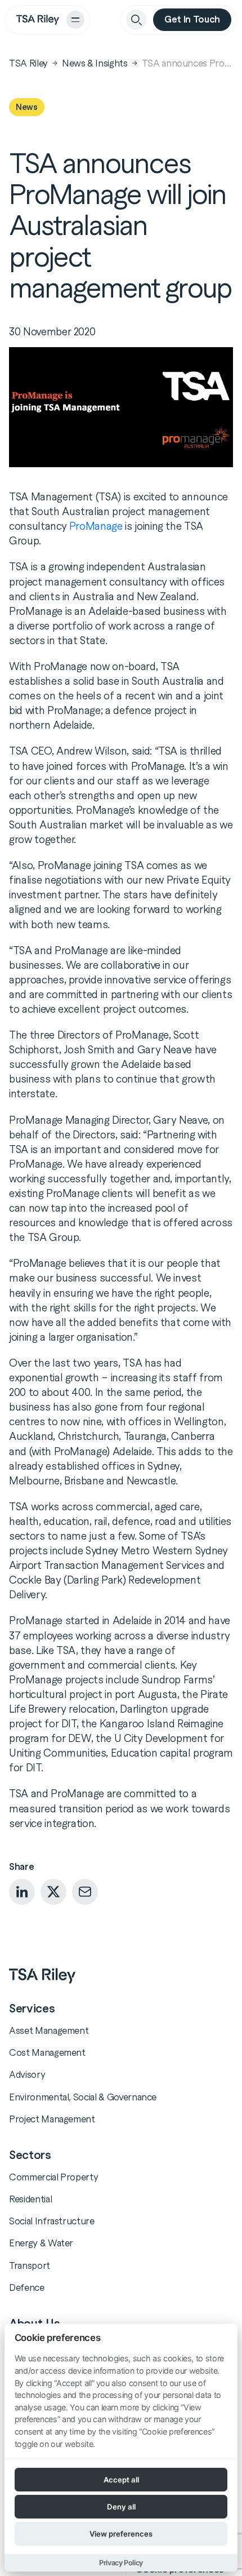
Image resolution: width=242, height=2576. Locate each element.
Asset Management (49, 2030)
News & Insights (95, 63)
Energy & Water (41, 2243)
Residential (30, 2199)
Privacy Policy (121, 2563)
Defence (27, 2287)
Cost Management (47, 2052)
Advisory (27, 2074)
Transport (30, 2265)
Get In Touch (192, 19)
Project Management (52, 2119)
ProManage (96, 526)
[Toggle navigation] (75, 20)
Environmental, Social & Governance (83, 2097)
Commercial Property (53, 2177)
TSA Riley (28, 63)
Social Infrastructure (52, 2221)
